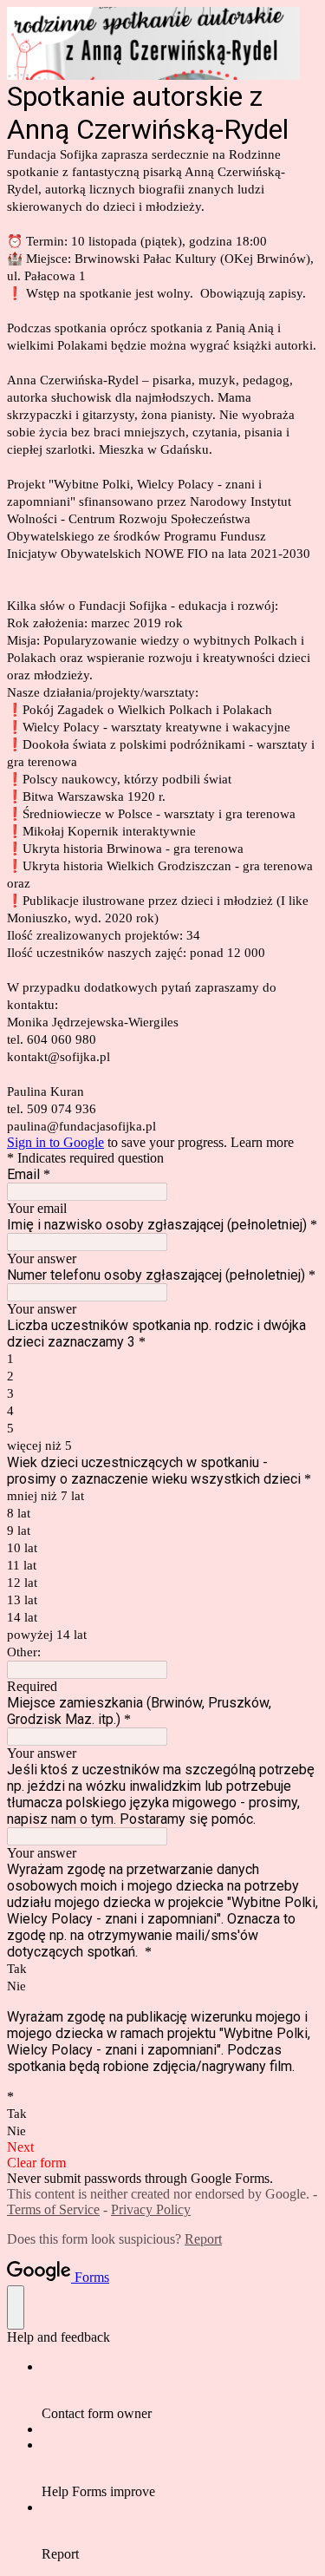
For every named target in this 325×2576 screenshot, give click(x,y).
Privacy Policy (151, 2209)
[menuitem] (180, 2390)
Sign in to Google (55, 1142)
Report (203, 2239)
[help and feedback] (16, 2307)
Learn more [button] (262, 1142)
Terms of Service (53, 2209)
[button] (162, 2147)
